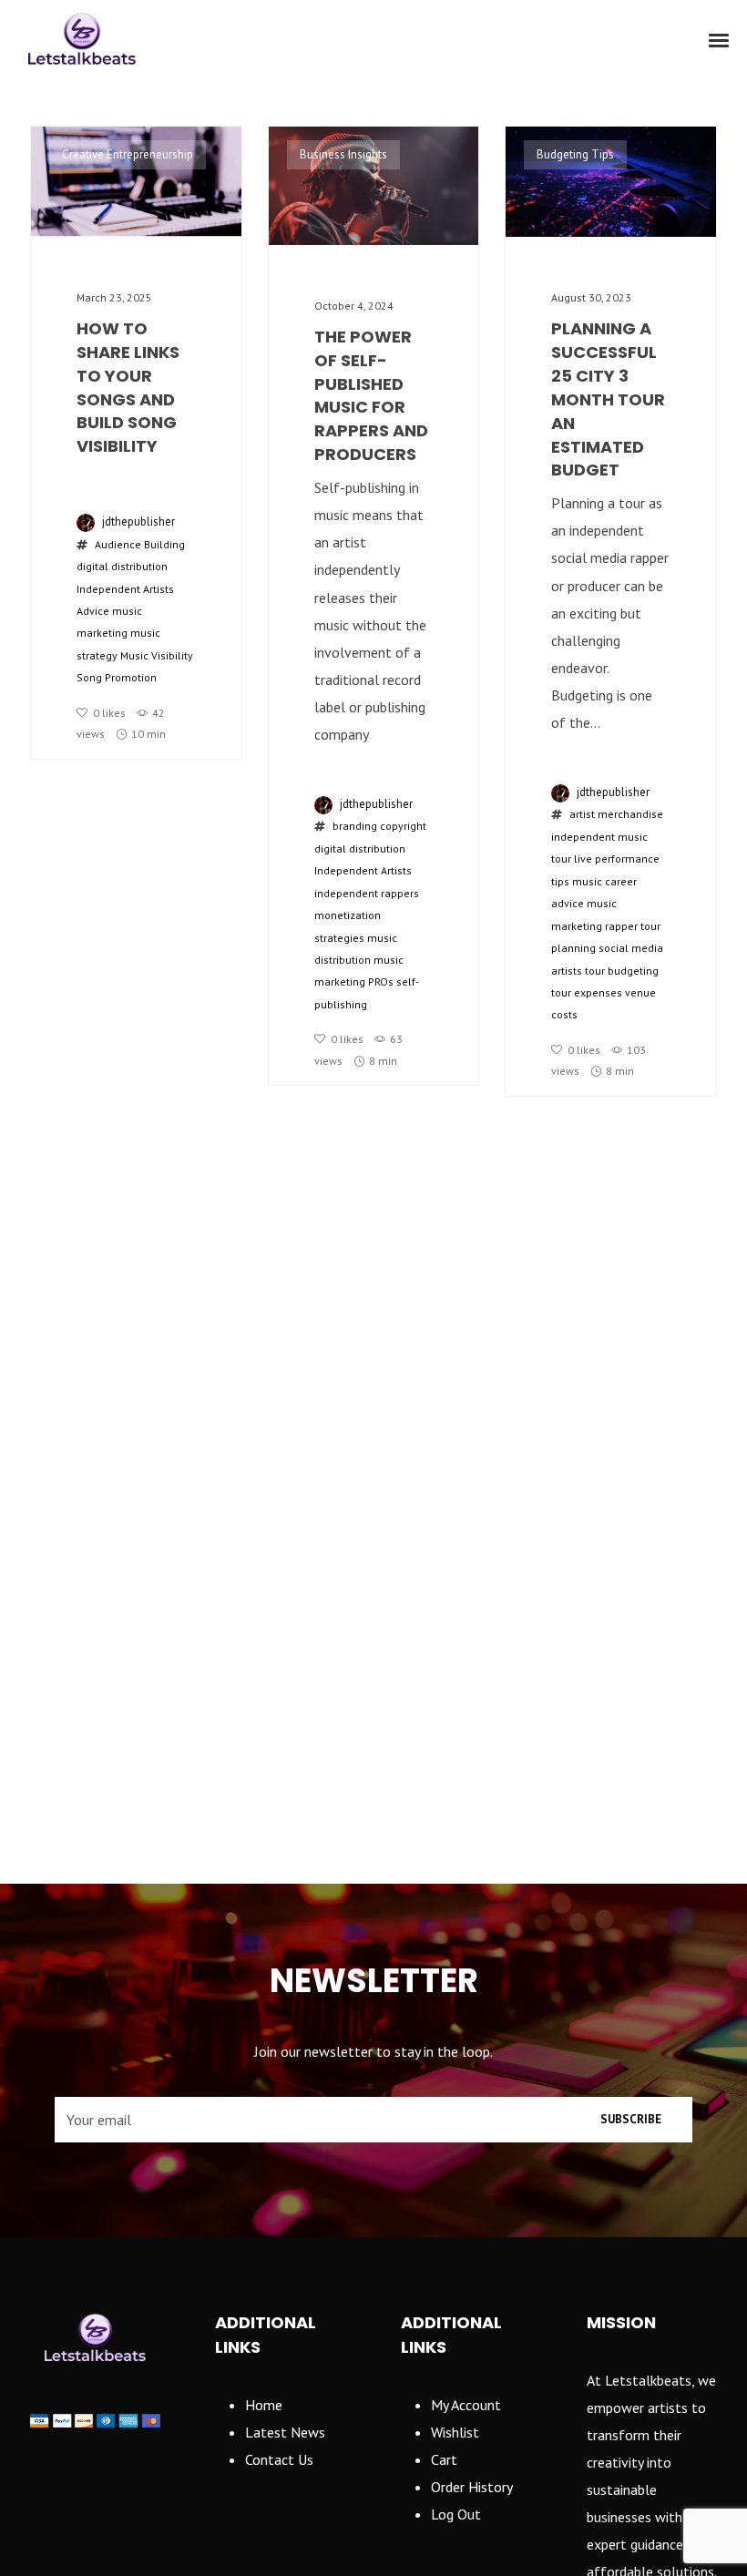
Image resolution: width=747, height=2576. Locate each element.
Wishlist (455, 2432)
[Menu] (720, 39)
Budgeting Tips (575, 154)
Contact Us (279, 2459)
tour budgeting (622, 971)
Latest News (285, 2432)
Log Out (456, 2514)
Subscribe (631, 2119)
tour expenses (587, 992)
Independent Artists (363, 870)
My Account (466, 2405)
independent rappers (367, 893)
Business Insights (343, 154)
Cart (444, 2459)
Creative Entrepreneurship (128, 154)
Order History (472, 2487)
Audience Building (140, 544)
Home (264, 2405)
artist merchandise (616, 814)
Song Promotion (117, 677)
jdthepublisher (138, 521)
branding (355, 826)
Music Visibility (157, 655)
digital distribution (122, 566)
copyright (403, 826)
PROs (381, 981)
